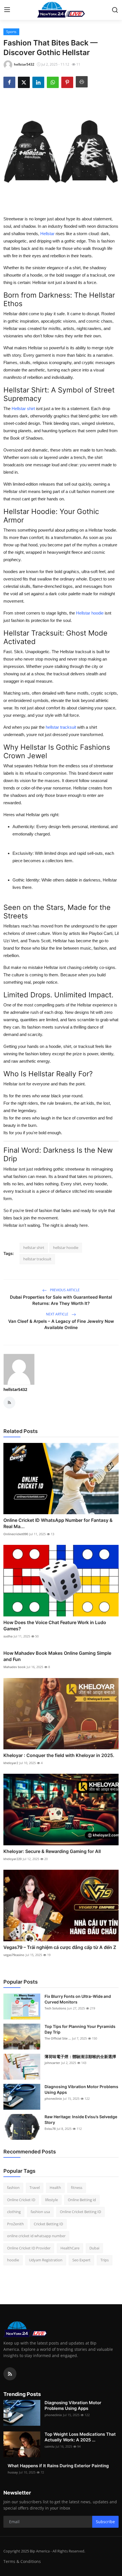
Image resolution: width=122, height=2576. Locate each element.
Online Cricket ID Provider (29, 2248)
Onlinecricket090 (16, 1534)
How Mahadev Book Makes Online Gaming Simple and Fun (57, 1656)
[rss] (10, 2374)
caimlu (50, 2446)
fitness (77, 2188)
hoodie (13, 2260)
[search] (115, 10)
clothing (14, 2212)
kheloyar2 (11, 1763)
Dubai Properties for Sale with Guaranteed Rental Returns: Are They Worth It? (61, 1300)
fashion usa (40, 2212)
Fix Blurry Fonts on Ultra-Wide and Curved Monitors (78, 1999)
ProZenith (15, 2224)
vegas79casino (14, 1955)
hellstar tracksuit (37, 1259)
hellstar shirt (34, 1248)
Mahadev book (14, 1667)
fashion (13, 2188)
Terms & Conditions (22, 2561)
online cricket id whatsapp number (36, 2236)
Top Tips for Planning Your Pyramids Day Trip (80, 2029)
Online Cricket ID (21, 2200)
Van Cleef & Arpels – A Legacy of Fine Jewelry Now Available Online (61, 1324)
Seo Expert (81, 2260)
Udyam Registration (46, 2260)
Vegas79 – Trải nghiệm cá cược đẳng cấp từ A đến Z (60, 1947)
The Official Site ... (58, 2038)
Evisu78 (50, 2129)
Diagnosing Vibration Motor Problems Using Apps (81, 2089)
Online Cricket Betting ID (80, 2212)
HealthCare (70, 2248)
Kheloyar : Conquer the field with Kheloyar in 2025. (59, 1755)
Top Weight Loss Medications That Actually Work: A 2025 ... (80, 2437)
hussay (13, 2472)
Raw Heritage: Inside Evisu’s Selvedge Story (81, 2119)
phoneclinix (53, 2098)
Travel (35, 2188)
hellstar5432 (15, 1389)
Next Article (58, 1314)
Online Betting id (82, 2200)
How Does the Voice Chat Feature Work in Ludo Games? (55, 1626)
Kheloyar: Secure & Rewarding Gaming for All (52, 1851)
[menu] (7, 10)
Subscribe (105, 2522)
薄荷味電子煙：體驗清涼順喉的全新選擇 (80, 2056)
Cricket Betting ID (48, 2224)
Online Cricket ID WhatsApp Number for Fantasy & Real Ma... (58, 1523)
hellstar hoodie (66, 1248)
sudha (8, 1636)
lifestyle (51, 2200)
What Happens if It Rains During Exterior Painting (58, 2466)
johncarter (52, 2063)
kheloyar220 (12, 1859)
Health (55, 2188)
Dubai (94, 2248)
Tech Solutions (55, 2008)
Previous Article (64, 1290)
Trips (105, 2260)
